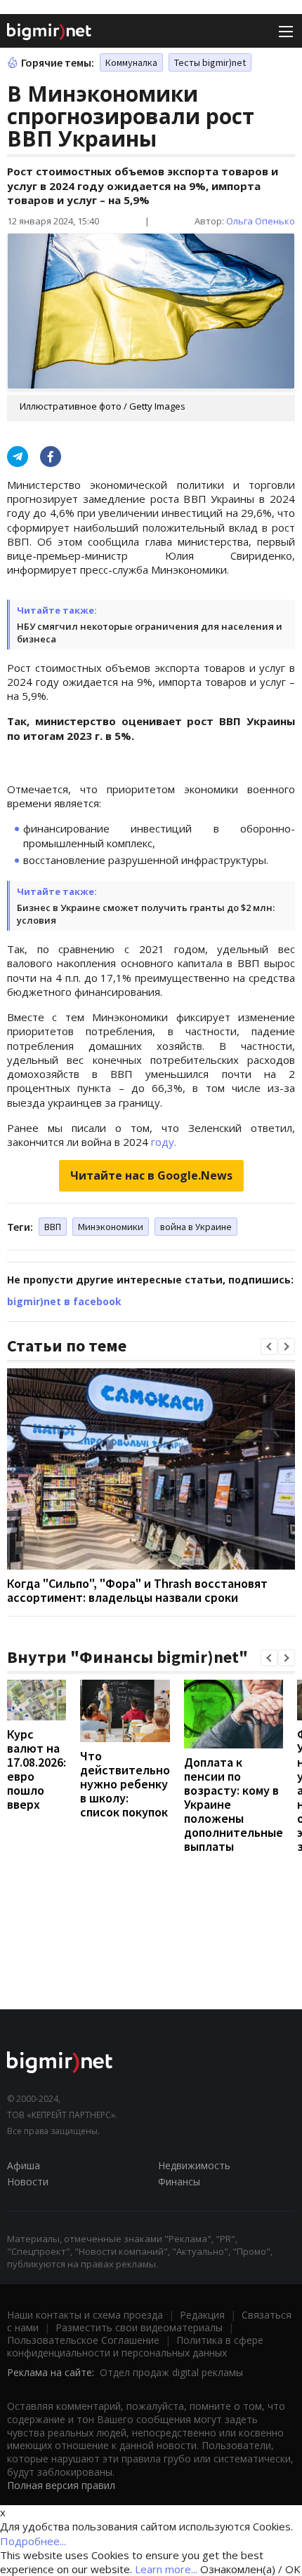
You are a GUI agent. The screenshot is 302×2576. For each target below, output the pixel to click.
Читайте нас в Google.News (151, 1175)
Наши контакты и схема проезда (85, 2315)
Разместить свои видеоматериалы (139, 2327)
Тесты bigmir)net (210, 62)
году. (164, 1142)
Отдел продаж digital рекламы (171, 2372)
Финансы (179, 2181)
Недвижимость (194, 2165)
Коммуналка (131, 62)
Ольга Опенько (261, 221)
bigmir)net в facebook (64, 1301)
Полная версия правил (61, 2485)
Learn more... (166, 2569)
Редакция (202, 2315)
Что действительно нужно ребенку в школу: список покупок (125, 1784)
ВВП (53, 1227)
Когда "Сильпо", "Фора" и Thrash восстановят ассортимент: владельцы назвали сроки (137, 1590)
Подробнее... (33, 2541)
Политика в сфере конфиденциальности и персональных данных (135, 2346)
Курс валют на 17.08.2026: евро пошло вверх (37, 1769)
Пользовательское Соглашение (83, 2340)
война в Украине (196, 1227)
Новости (28, 2181)
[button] (269, 1347)
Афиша (24, 2165)
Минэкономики (111, 1227)
